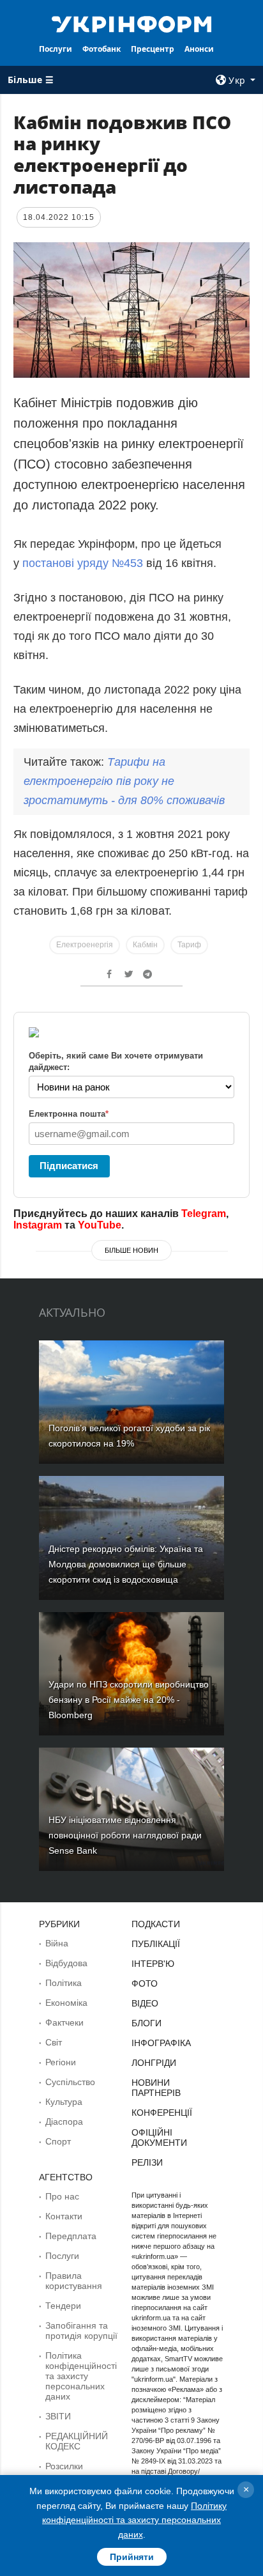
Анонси (199, 49)
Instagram (38, 1225)
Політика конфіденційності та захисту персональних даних (81, 2376)
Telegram (204, 1214)
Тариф (189, 945)
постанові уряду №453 (83, 563)
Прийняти (132, 2557)
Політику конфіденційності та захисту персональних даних (134, 2520)
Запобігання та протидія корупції (81, 2331)
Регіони (61, 2062)
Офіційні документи (159, 2138)
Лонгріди (154, 2063)
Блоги (147, 2023)
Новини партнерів (156, 2088)
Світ (54, 2042)
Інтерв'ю (153, 1964)
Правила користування (74, 2281)
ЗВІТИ (58, 2416)
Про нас (62, 2196)
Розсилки (64, 2466)
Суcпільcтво (70, 2082)
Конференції (162, 2113)
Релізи (147, 2162)
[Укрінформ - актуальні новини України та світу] (132, 23)
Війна (57, 1943)
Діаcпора (64, 2122)
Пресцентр (153, 49)
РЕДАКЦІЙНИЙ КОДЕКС (77, 2441)
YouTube (100, 1225)
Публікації (156, 1944)
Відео (145, 2003)
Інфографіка (161, 2043)
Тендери (63, 2306)
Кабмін (145, 945)
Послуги (56, 49)
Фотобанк (101, 49)
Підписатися (69, 1166)
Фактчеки (64, 2022)
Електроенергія (85, 945)
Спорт (58, 2141)
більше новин (131, 1250)
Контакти (64, 2216)
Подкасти (156, 1924)
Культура (64, 2102)
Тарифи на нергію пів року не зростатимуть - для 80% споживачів (124, 781)
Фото (145, 1983)
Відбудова (66, 1963)
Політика (64, 1983)
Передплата (71, 2236)
